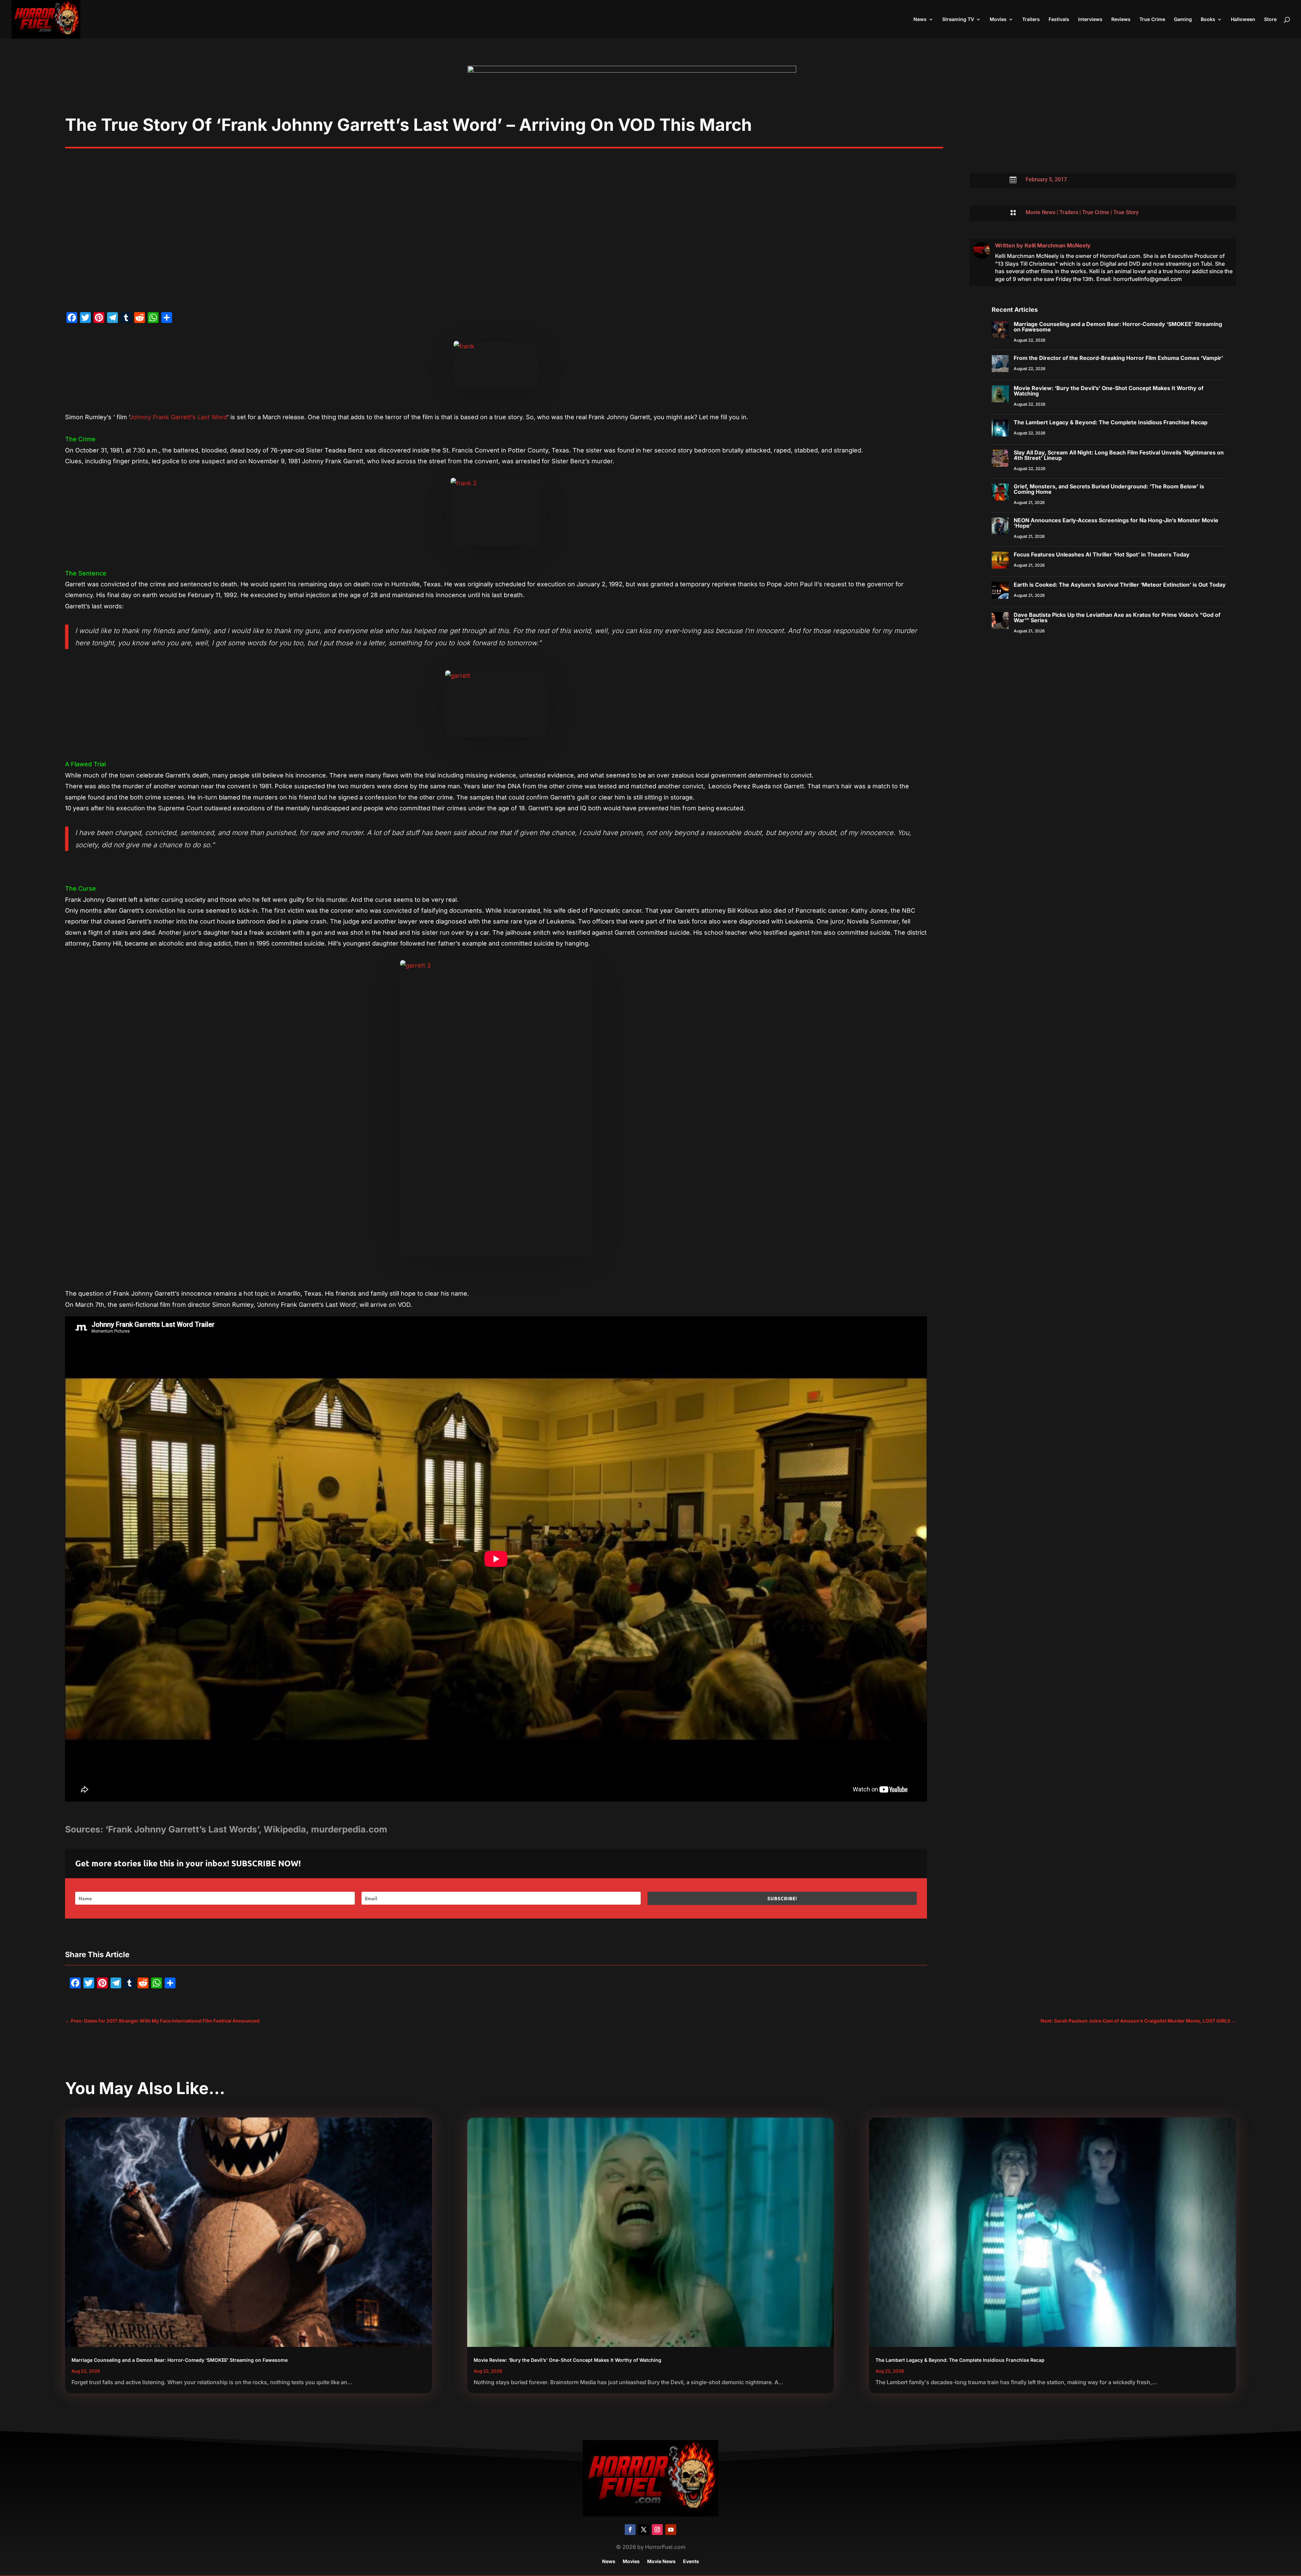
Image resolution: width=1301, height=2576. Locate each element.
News (920, 19)
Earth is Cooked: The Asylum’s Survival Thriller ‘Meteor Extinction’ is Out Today (1120, 585)
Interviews (1090, 19)
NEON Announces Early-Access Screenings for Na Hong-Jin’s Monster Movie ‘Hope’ (1116, 523)
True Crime (1152, 19)
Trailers (1031, 19)
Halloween (1243, 19)
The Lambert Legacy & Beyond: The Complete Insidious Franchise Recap (1111, 422)
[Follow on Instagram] (657, 2530)
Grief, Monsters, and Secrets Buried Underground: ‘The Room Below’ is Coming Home (1109, 489)
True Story (1126, 212)
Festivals (1059, 19)
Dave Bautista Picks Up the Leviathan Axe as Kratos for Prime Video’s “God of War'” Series (1117, 617)
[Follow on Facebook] (630, 2530)
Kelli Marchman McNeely (1058, 245)
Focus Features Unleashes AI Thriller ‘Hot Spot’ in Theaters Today (1102, 554)
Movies (998, 19)
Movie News (1040, 212)
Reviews (1121, 19)
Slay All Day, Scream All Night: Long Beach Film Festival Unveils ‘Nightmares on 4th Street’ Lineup (1119, 455)
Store (1270, 19)
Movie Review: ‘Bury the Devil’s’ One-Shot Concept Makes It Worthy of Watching (1109, 391)
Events (691, 2562)
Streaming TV (958, 19)
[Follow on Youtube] (671, 2530)
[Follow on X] (644, 2530)
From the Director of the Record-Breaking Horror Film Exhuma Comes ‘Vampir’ (1118, 358)
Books (1208, 19)
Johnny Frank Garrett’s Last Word (178, 417)
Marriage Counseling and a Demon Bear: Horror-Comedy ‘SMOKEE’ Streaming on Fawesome (1118, 327)
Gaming (1183, 19)
